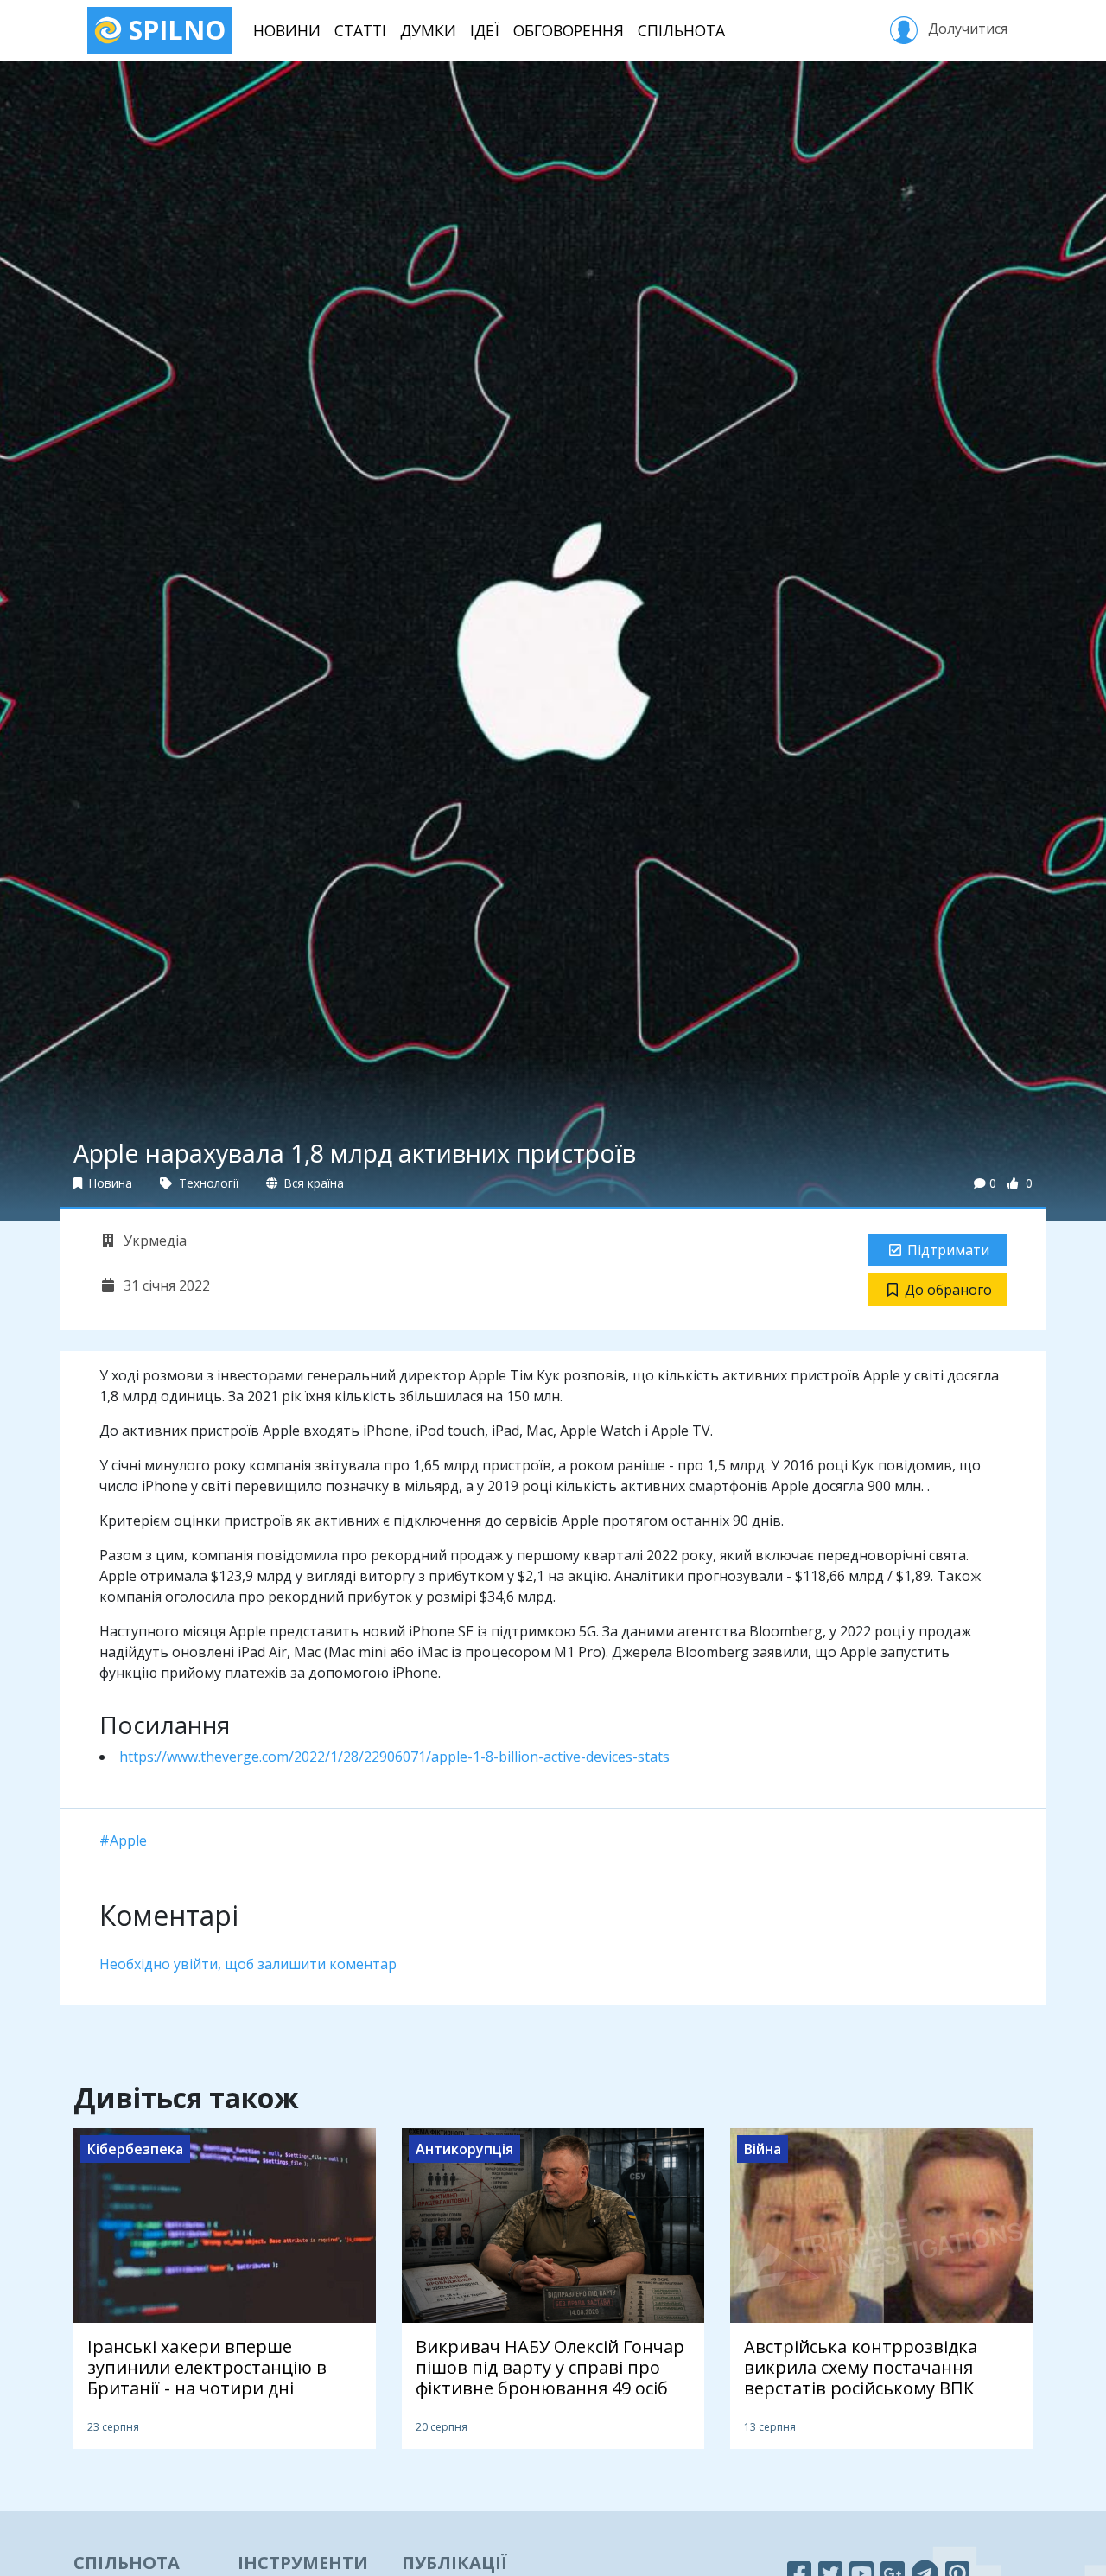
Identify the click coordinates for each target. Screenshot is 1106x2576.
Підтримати (948, 1250)
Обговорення (569, 30)
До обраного (948, 1290)
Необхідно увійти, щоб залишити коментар (248, 1964)
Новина (109, 1183)
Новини (287, 30)
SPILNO (174, 30)
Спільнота (681, 30)
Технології (207, 1183)
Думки (428, 30)
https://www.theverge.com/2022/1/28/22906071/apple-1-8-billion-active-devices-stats (394, 1757)
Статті (360, 30)
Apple (128, 1840)
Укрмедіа (153, 1240)
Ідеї (485, 30)
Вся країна (312, 1183)
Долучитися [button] (966, 29)
